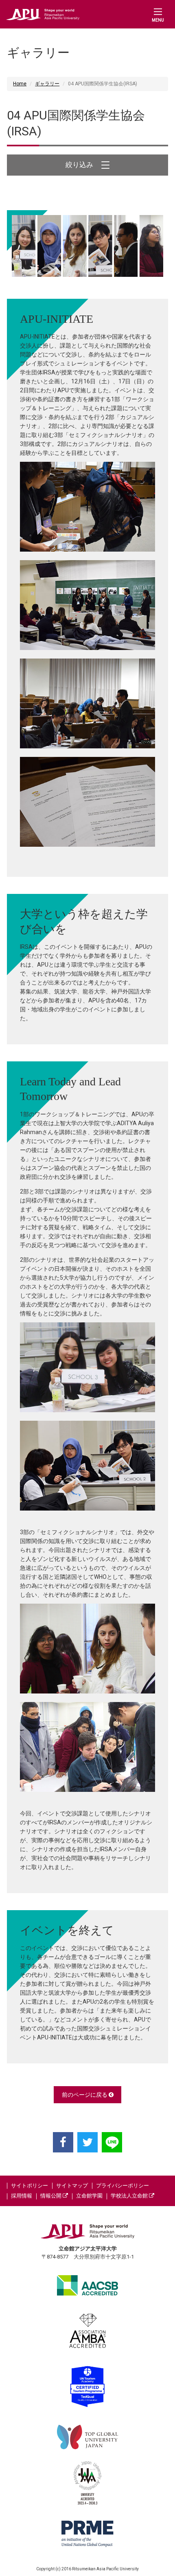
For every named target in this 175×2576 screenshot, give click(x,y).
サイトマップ (72, 2186)
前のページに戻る (85, 2095)
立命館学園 (89, 2196)
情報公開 (51, 2196)
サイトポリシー (30, 2186)
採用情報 (22, 2196)
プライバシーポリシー (122, 2186)
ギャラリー (47, 84)
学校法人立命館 (130, 2196)
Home (20, 84)
